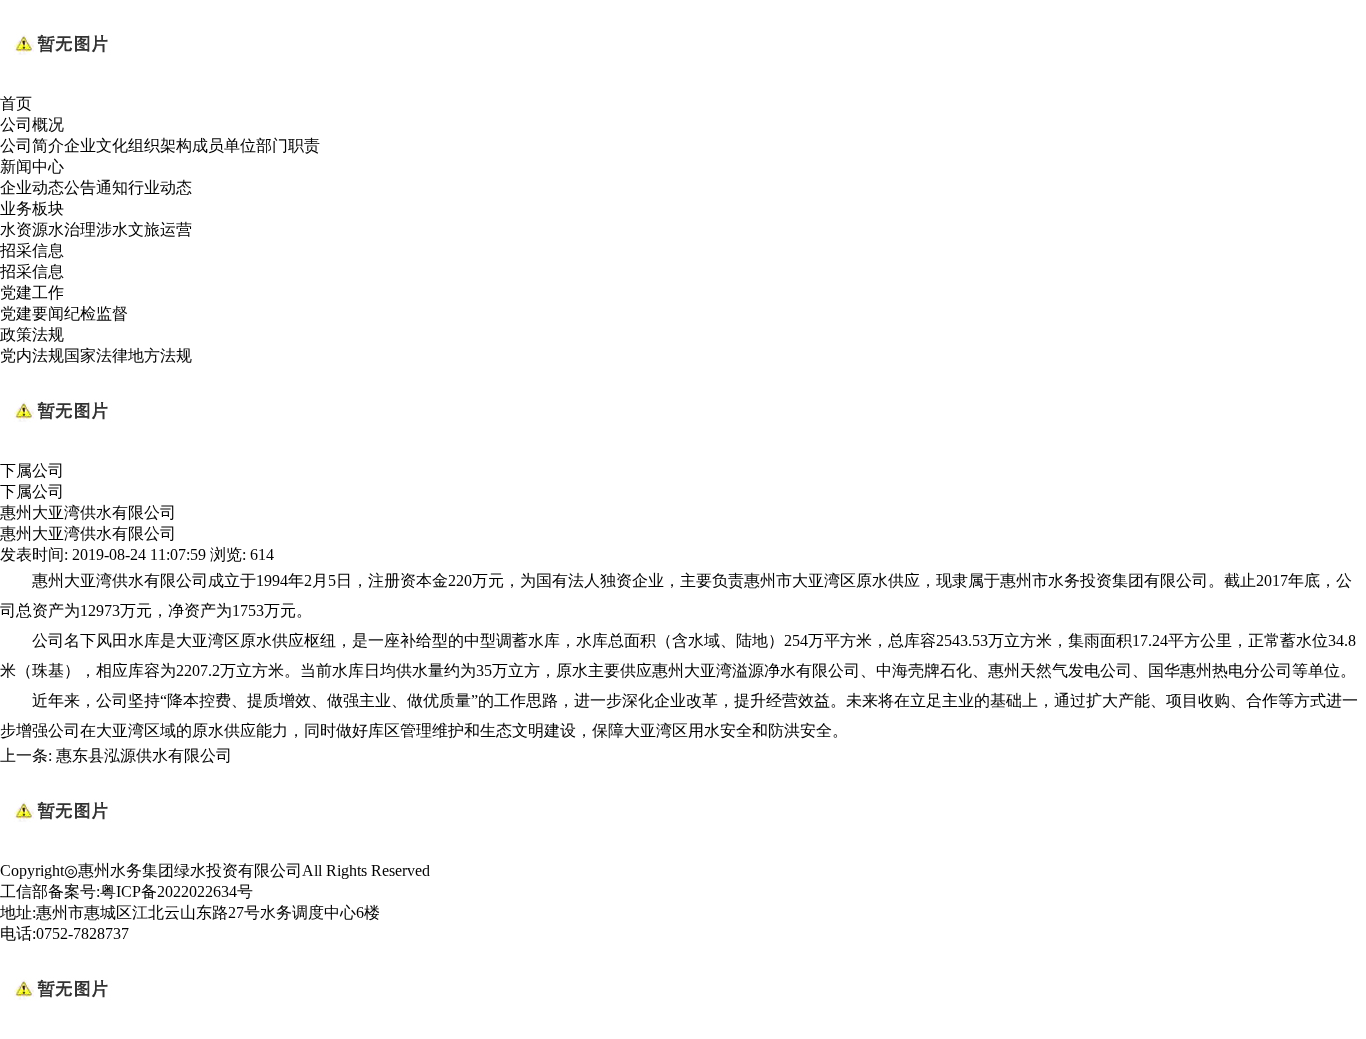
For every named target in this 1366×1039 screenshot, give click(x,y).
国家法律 (96, 355)
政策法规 (32, 334)
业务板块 (32, 208)
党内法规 (32, 355)
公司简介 (32, 145)
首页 (16, 103)
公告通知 (96, 187)
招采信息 (32, 250)
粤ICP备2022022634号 (176, 891)
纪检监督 (96, 313)
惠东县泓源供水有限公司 (144, 755)
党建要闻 (32, 313)
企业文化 (96, 145)
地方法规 (160, 355)
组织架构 (160, 145)
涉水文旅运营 (144, 229)
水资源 (24, 229)
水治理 (72, 229)
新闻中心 (32, 166)
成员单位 (224, 145)
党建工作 (32, 292)
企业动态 (32, 187)
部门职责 (288, 145)
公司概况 (32, 124)
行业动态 (160, 187)
